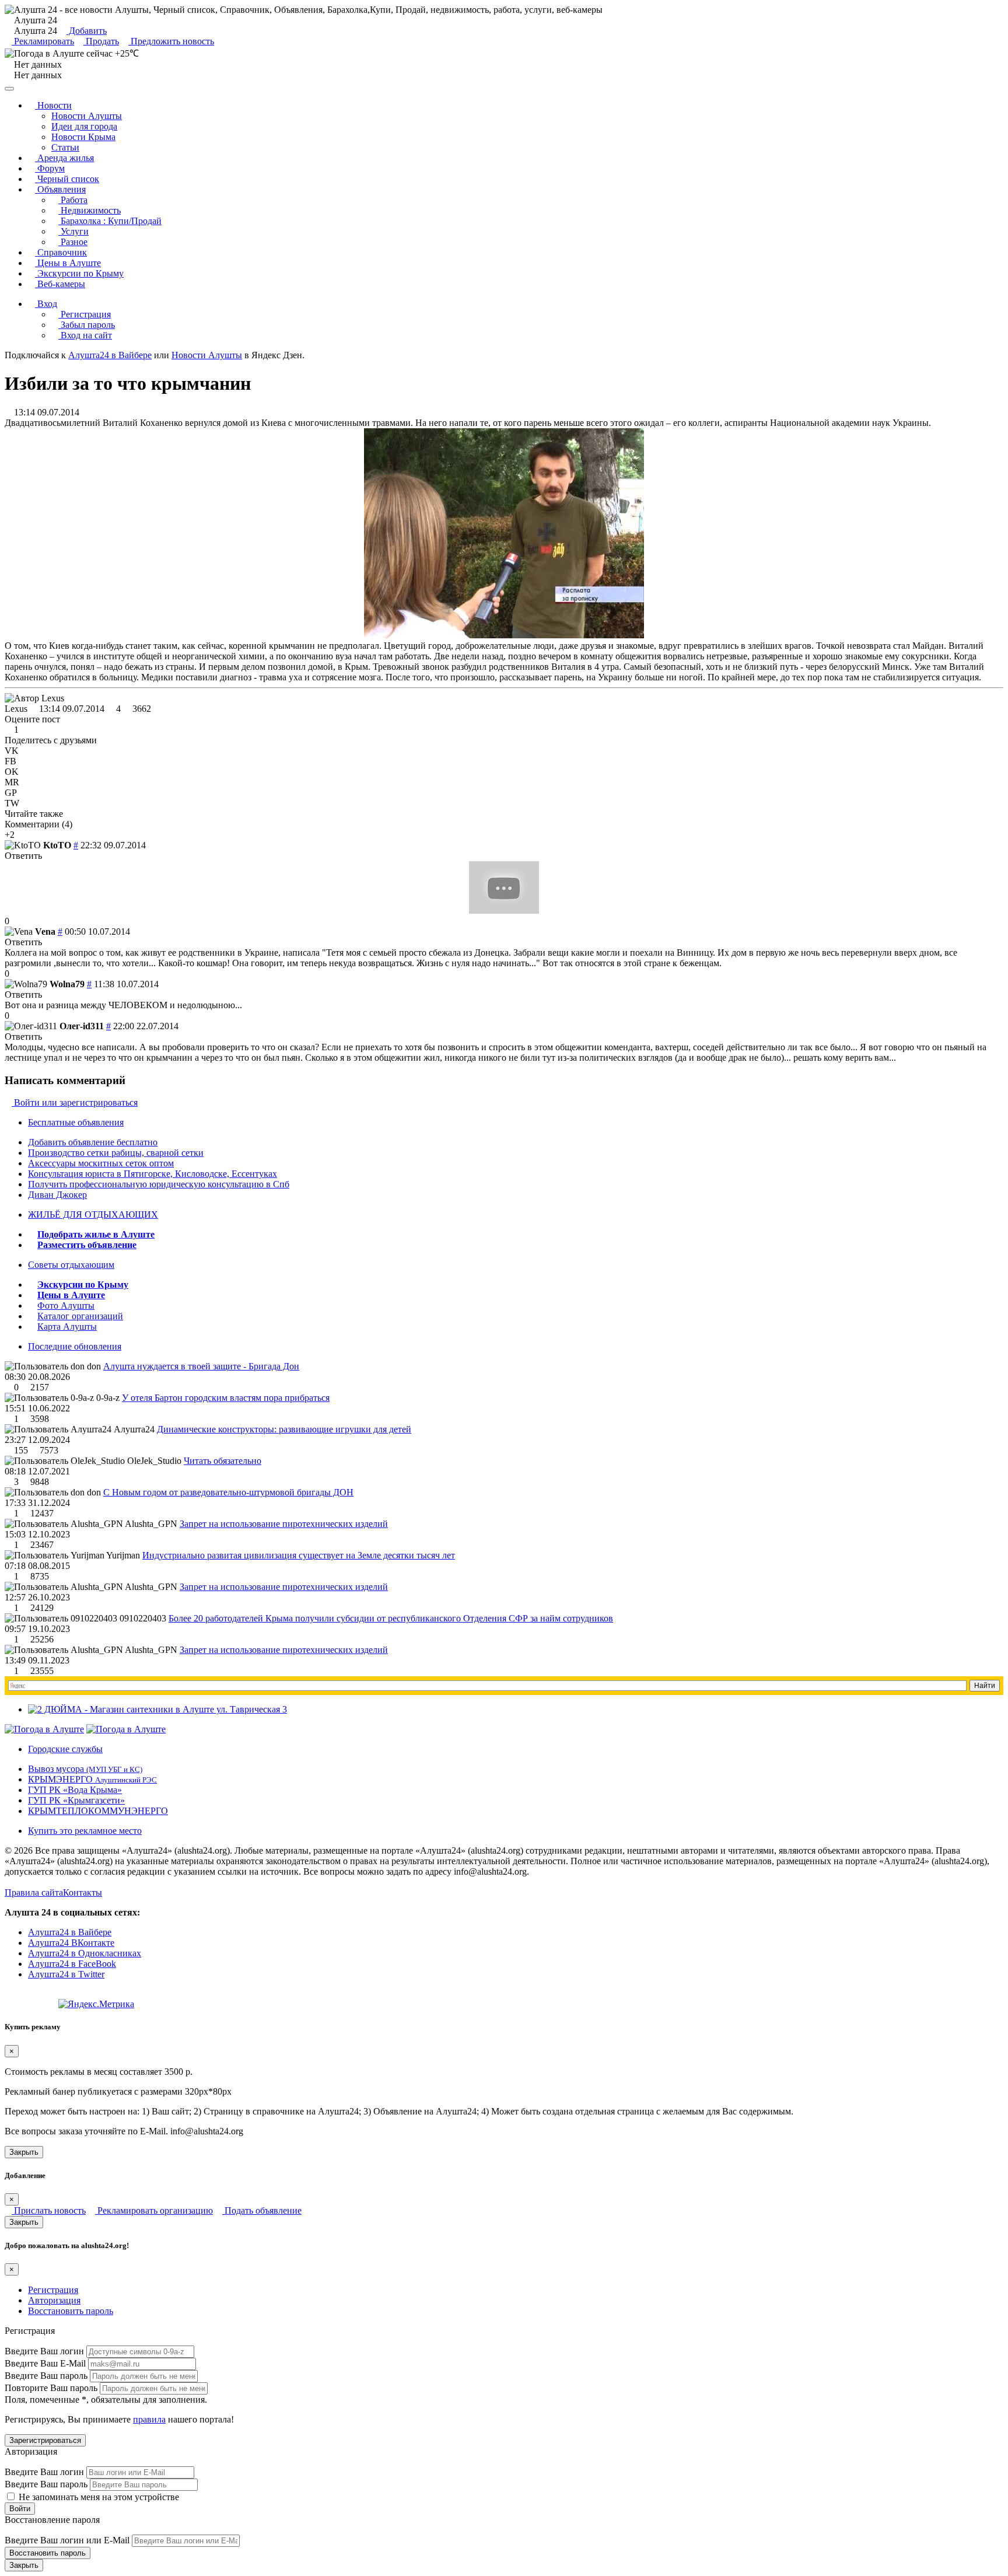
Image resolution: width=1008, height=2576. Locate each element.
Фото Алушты (66, 1306)
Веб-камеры (60, 284)
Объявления (60, 189)
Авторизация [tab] (54, 2300)
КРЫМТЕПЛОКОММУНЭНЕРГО (98, 1811)
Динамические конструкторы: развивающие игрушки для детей (284, 1429)
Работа (73, 200)
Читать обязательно (223, 1461)
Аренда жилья (64, 158)
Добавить (87, 31)
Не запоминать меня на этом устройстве (98, 2497)
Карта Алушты (67, 1327)
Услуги (73, 231)
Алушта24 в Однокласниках (85, 1953)
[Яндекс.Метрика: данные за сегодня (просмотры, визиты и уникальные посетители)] (96, 2004)
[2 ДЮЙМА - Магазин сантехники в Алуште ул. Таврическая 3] (157, 1709)
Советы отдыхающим (71, 1265)
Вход (46, 304)
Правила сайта (34, 1892)
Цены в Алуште (68, 263)
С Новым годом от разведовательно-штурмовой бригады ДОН (228, 1492)
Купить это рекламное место (85, 1831)
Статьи (65, 147)
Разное (73, 242)
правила (149, 2419)
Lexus (16, 709)
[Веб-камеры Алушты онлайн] (126, 1729)
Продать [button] (101, 41)
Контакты (83, 1892)
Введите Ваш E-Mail (45, 2363)
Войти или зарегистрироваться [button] (75, 1102)
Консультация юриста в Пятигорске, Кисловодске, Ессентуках (153, 1174)
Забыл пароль (87, 325)
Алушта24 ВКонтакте (71, 1943)
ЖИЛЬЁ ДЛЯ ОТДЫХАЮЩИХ (93, 1214)
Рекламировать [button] (43, 41)
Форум (50, 168)
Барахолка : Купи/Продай (110, 221)
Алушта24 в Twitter (66, 1974)
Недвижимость (90, 210)
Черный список (67, 179)
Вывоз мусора (85, 1769)
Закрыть (24, 2152)
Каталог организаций (80, 1316)
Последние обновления (75, 1346)
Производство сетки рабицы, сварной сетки (116, 1153)
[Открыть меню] (9, 89)
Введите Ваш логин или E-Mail (67, 2540)
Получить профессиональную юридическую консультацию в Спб (159, 1184)
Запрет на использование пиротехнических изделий (284, 1524)
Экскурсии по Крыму (79, 273)
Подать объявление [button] (262, 2210)
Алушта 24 (34, 31)
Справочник (61, 252)
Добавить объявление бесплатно (93, 1142)
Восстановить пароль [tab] (71, 2311)
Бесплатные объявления (76, 1122)
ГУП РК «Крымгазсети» (76, 1800)
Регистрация (85, 314)
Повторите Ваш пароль (51, 2388)
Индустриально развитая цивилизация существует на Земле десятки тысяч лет (299, 1555)
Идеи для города (84, 126)
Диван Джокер (57, 1195)
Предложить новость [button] (171, 41)
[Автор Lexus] (34, 698)
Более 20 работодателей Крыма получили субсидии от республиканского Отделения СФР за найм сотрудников (391, 1618)
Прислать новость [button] (49, 2210)
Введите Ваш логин (44, 2351)
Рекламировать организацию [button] (154, 2210)
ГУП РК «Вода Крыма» (75, 1790)
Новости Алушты (87, 116)
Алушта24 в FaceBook (72, 1964)
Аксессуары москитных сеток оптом (101, 1163)
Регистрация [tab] (53, 2290)
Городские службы (65, 1749)
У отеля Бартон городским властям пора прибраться (226, 1398)
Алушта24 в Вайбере (70, 1932)
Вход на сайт (85, 335)
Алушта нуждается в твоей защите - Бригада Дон (201, 1366)
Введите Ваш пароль (46, 2376)
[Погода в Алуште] (44, 1729)
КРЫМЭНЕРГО (92, 1779)
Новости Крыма (83, 137)
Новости (53, 105)
